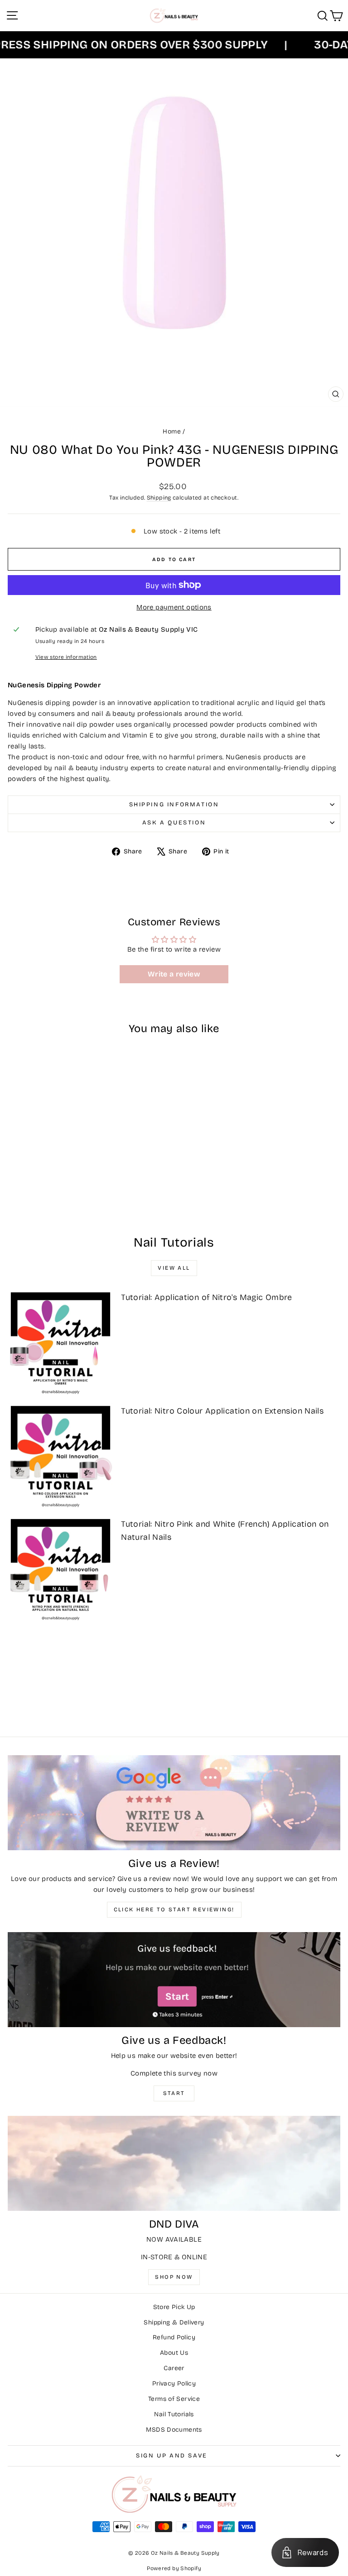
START (174, 2093)
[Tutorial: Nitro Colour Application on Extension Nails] (60, 1456)
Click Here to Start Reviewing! (174, 1909)
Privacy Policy (174, 2383)
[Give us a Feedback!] (174, 1980)
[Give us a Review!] (174, 1803)
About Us (174, 2353)
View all (174, 1268)
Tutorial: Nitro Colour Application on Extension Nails (222, 1411)
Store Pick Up (174, 2307)
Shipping (159, 498)
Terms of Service (174, 2399)
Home (172, 431)
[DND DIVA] (174, 2163)
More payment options (174, 607)
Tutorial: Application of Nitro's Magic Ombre (207, 1297)
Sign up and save (172, 2456)
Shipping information (174, 805)
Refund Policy (174, 2337)
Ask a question (174, 823)
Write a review (174, 974)
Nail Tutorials (174, 2414)
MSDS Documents (174, 2430)
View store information (66, 657)
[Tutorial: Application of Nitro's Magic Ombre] (60, 1342)
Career (174, 2368)
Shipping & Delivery (174, 2322)
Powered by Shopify (174, 2568)
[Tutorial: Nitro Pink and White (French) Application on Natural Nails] (60, 1569)
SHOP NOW (174, 2277)
